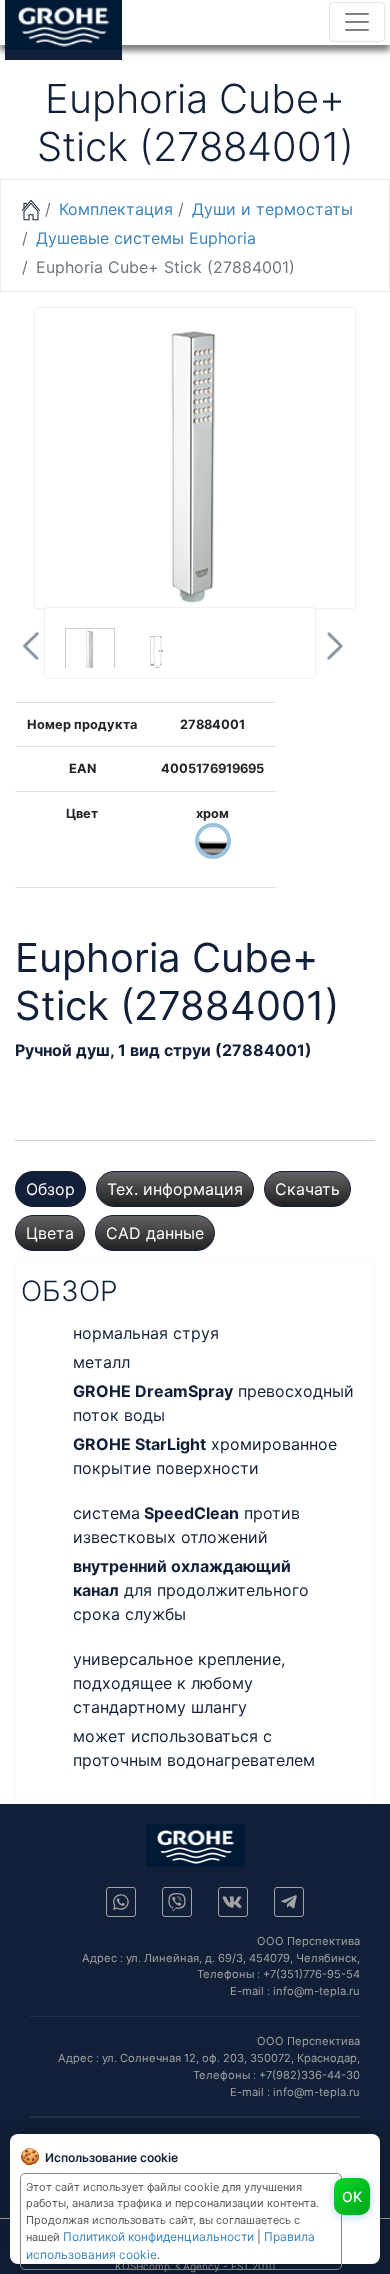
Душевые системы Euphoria (146, 238)
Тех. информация (175, 1189)
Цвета (50, 1233)
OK (352, 2196)
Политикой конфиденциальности (158, 2236)
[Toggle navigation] (357, 22)
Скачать (307, 1189)
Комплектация (116, 209)
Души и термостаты (272, 209)
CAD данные (155, 1233)
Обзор (50, 1189)
